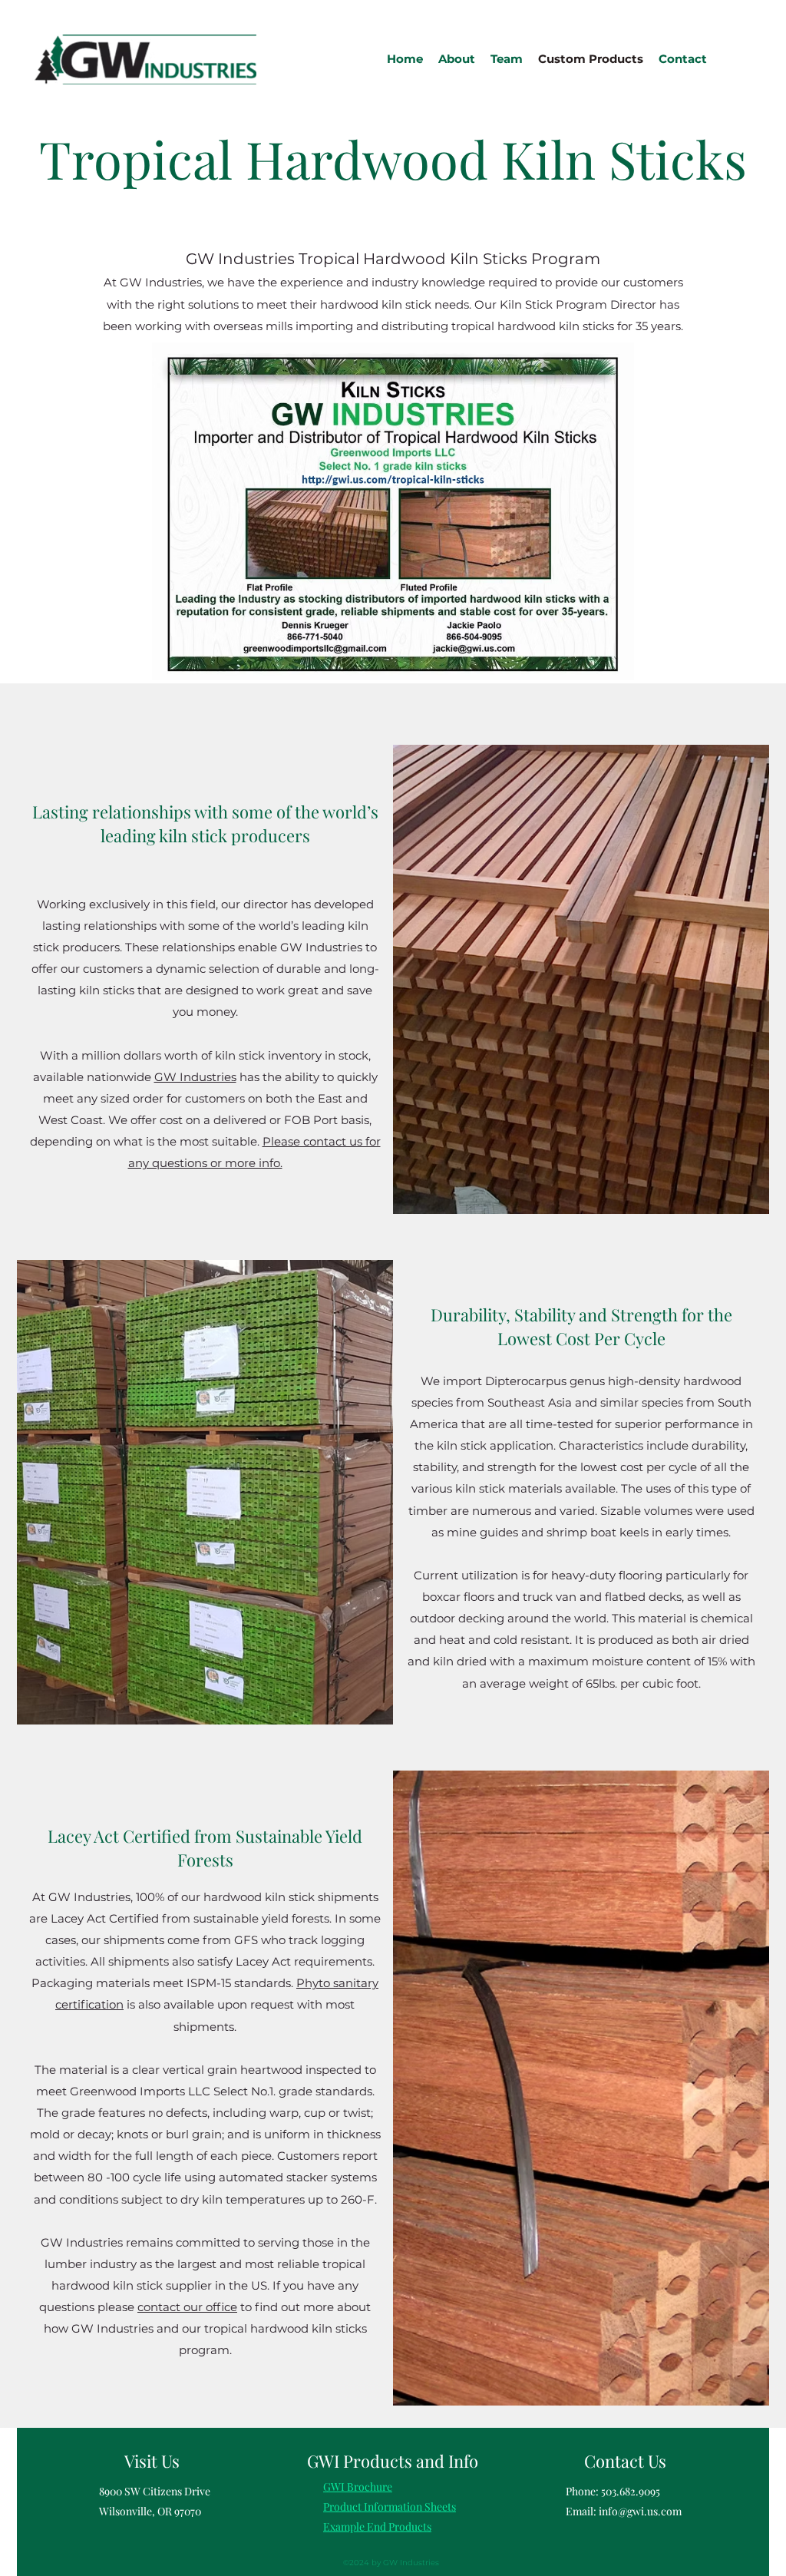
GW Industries (195, 1077)
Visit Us (152, 2461)
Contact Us (625, 2461)
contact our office (187, 2307)
